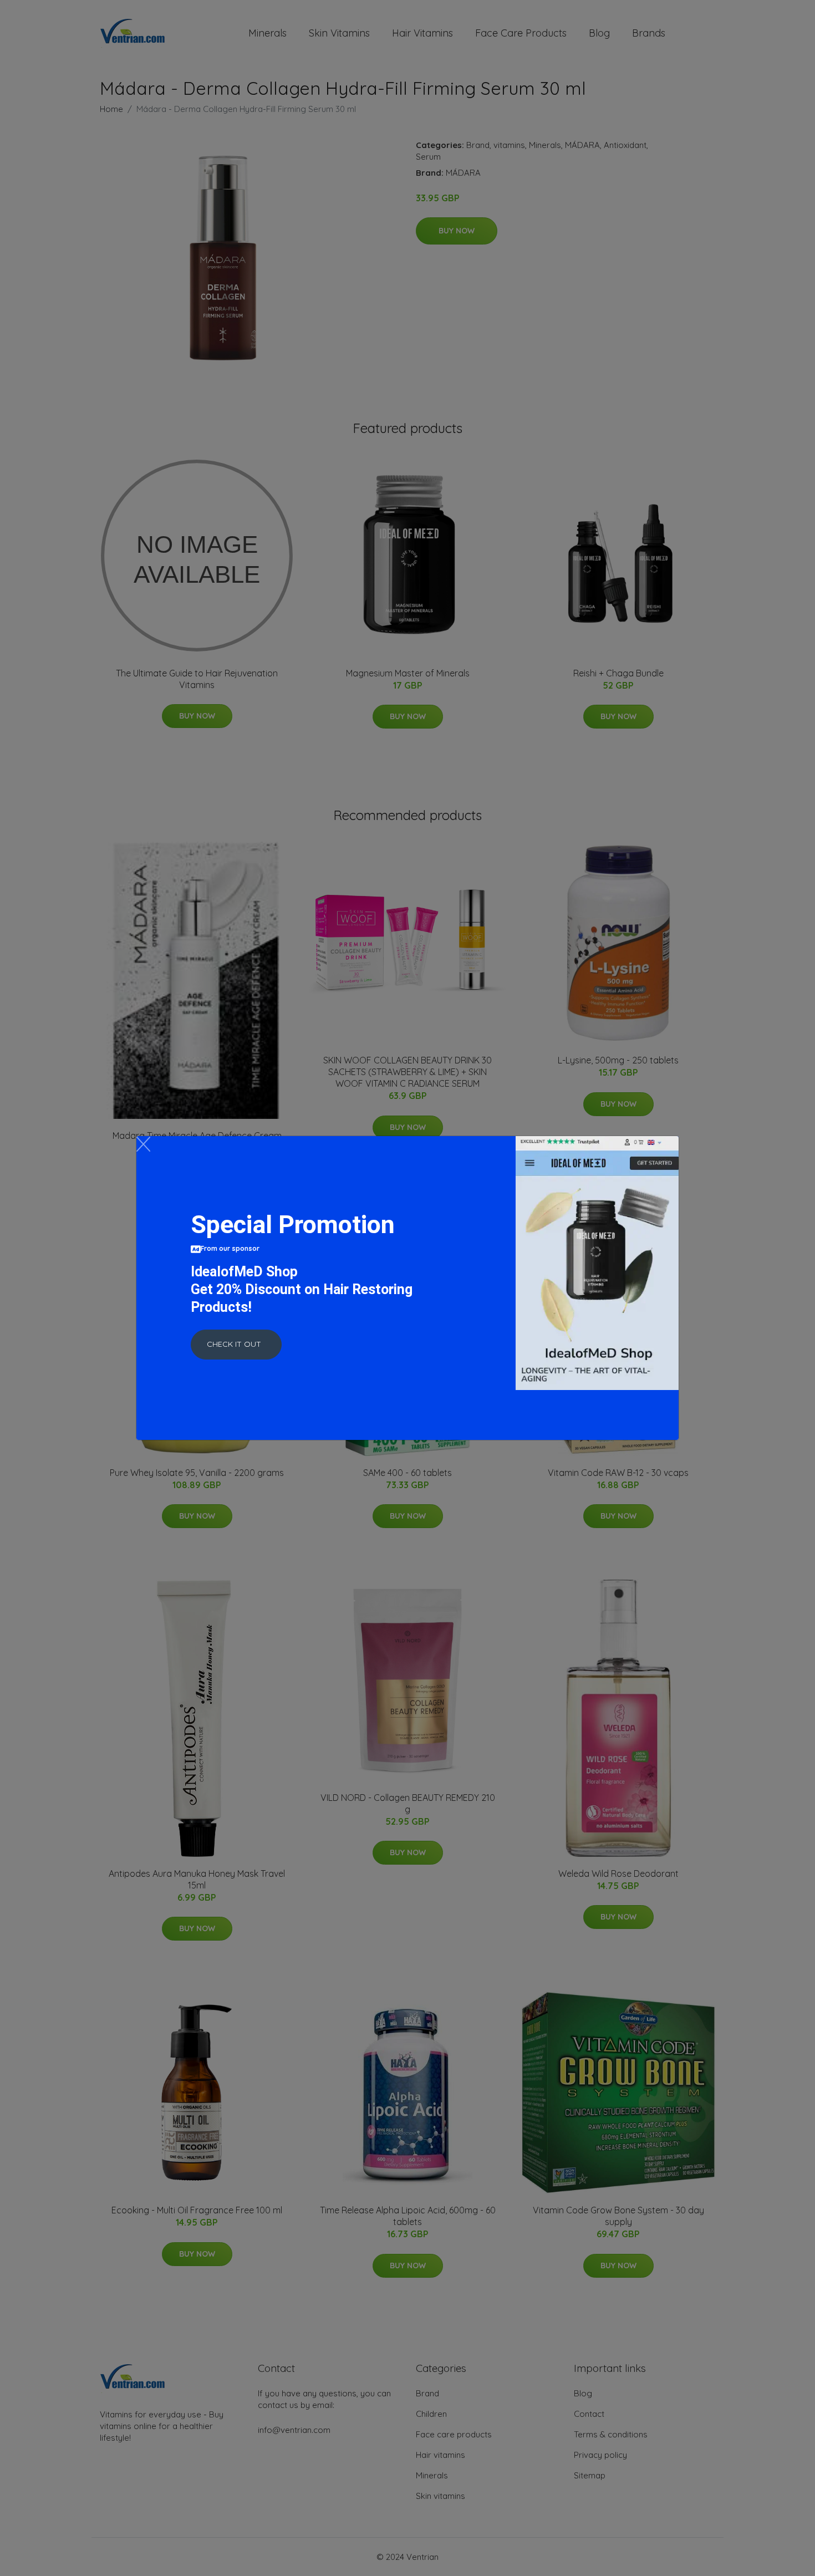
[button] (236, 1345)
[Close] (143, 1144)
